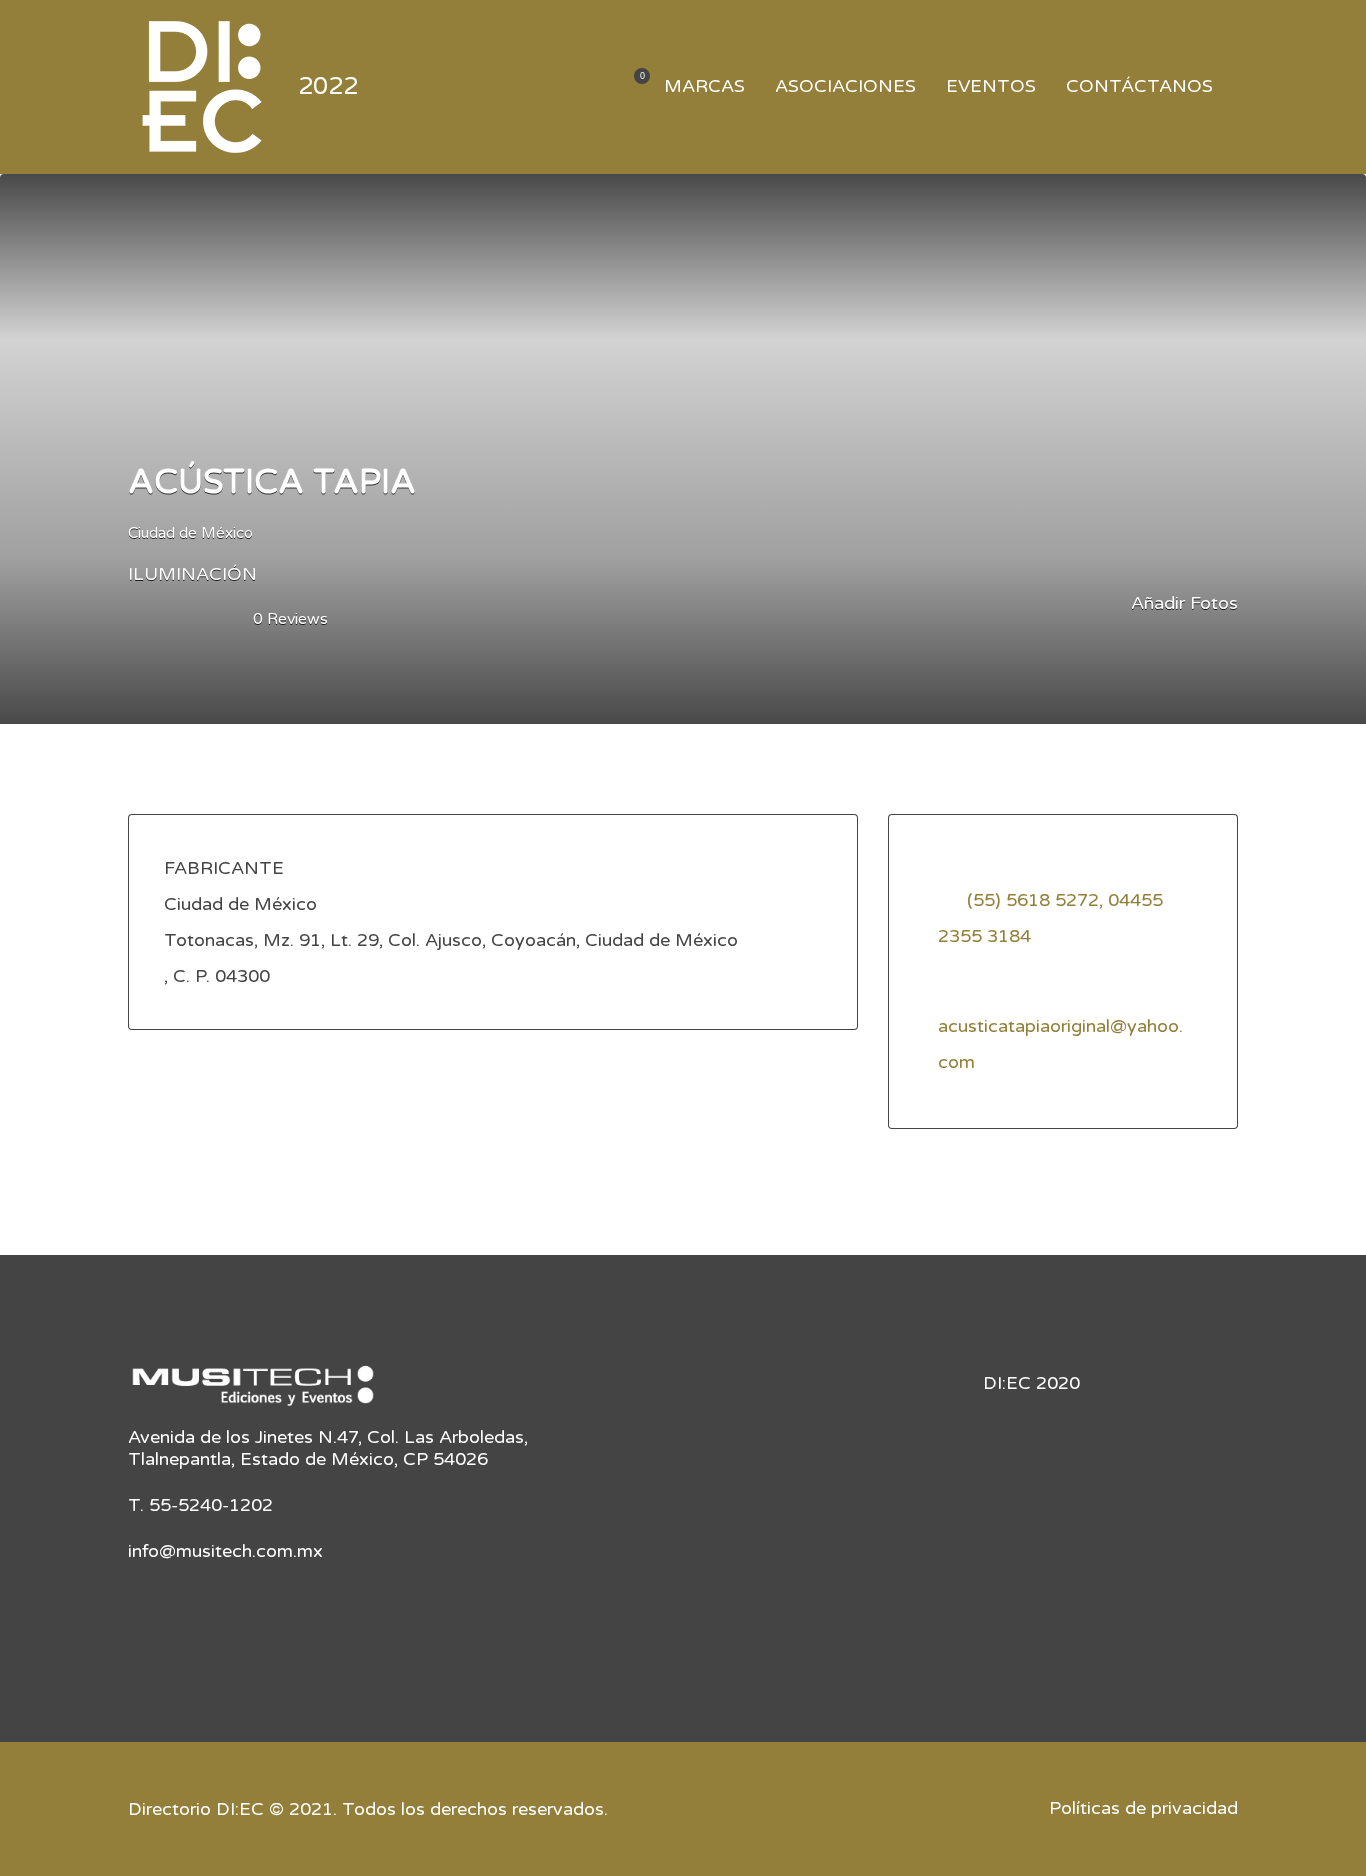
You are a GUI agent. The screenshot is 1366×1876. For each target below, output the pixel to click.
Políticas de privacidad (1143, 1808)
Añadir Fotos (1182, 603)
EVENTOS (991, 86)
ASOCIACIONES (845, 86)
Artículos (629, 87)
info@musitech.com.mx (225, 1551)
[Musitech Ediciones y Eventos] (253, 1393)
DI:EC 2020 (1031, 1383)
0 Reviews (290, 619)
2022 (328, 86)
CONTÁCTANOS (1139, 86)
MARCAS (704, 86)
